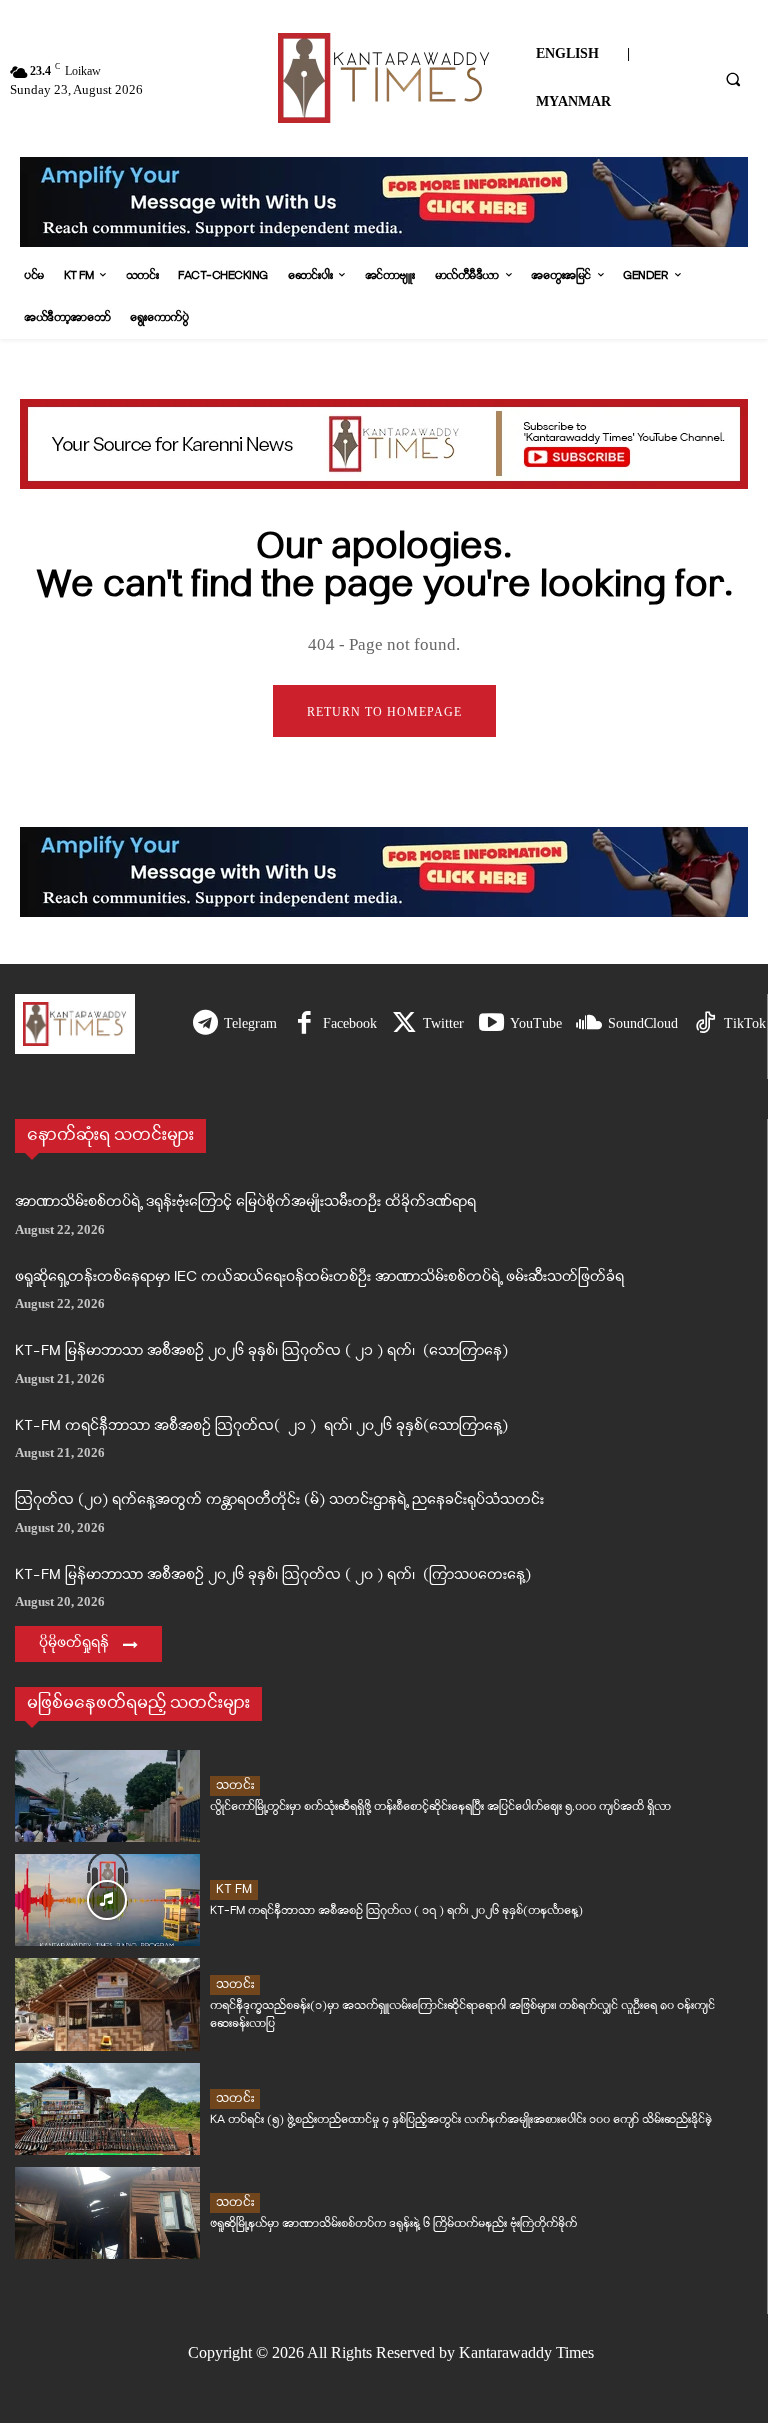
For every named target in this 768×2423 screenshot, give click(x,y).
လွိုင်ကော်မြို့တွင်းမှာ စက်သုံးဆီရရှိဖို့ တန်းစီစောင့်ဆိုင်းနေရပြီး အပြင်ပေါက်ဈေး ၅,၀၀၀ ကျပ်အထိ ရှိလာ (440, 1806)
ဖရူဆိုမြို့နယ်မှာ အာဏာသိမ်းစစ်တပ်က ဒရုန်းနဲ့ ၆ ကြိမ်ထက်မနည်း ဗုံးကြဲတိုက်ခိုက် (393, 2223)
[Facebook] (304, 1024)
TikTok (745, 1023)
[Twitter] (404, 1024)
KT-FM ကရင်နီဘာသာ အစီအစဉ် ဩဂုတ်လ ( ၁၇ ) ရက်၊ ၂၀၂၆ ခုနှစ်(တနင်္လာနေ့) (396, 1910)
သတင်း (235, 1785)
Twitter (443, 1023)
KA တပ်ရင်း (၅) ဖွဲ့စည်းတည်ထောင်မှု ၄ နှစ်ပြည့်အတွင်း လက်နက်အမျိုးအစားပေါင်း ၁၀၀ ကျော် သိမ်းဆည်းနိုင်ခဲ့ (461, 2119)
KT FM (234, 1889)
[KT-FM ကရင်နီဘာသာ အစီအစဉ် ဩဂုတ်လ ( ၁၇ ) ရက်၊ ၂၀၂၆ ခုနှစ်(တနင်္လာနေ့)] (107, 1900)
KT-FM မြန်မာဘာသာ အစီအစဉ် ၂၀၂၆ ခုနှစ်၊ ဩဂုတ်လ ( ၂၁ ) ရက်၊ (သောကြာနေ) (261, 1351)
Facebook (350, 1023)
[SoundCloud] (589, 1024)
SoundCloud (643, 1023)
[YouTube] (491, 1024)
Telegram (250, 1023)
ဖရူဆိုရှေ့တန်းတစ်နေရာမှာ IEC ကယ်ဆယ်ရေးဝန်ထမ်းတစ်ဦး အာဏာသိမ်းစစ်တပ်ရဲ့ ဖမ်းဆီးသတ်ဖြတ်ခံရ (319, 1277)
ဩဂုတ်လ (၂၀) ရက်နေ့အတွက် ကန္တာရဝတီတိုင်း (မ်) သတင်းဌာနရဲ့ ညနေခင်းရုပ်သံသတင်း (279, 1500)
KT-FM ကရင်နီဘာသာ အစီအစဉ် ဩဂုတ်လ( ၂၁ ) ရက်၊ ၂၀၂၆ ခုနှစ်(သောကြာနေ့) (261, 1426)
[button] (733, 79)
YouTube (536, 1023)
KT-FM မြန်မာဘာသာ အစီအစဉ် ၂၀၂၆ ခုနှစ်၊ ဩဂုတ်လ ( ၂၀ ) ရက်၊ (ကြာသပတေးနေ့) (273, 1575)
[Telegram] (205, 1024)
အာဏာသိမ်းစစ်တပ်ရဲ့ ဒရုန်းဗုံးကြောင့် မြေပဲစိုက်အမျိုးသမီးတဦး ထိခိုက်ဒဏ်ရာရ (245, 1202)
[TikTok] (705, 1024)
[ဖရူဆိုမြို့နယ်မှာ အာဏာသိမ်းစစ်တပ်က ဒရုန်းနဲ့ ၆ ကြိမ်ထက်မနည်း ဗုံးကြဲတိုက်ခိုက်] (107, 2213)
